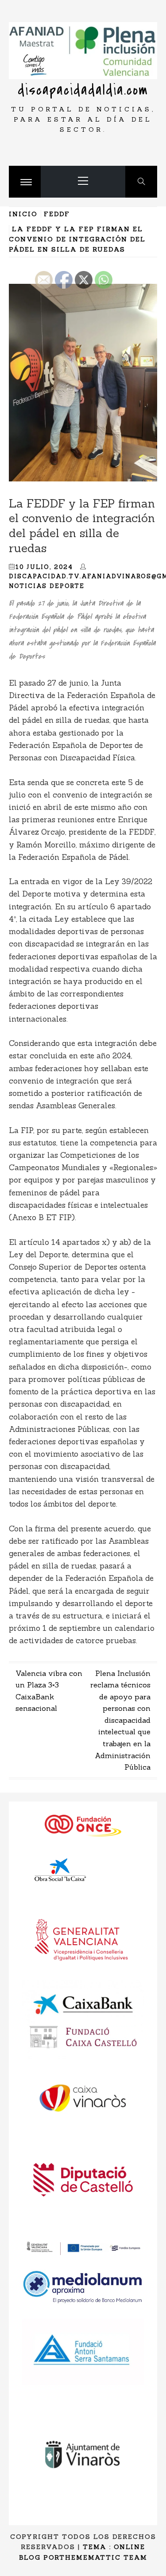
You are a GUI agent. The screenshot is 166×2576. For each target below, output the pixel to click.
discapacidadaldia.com (83, 90)
